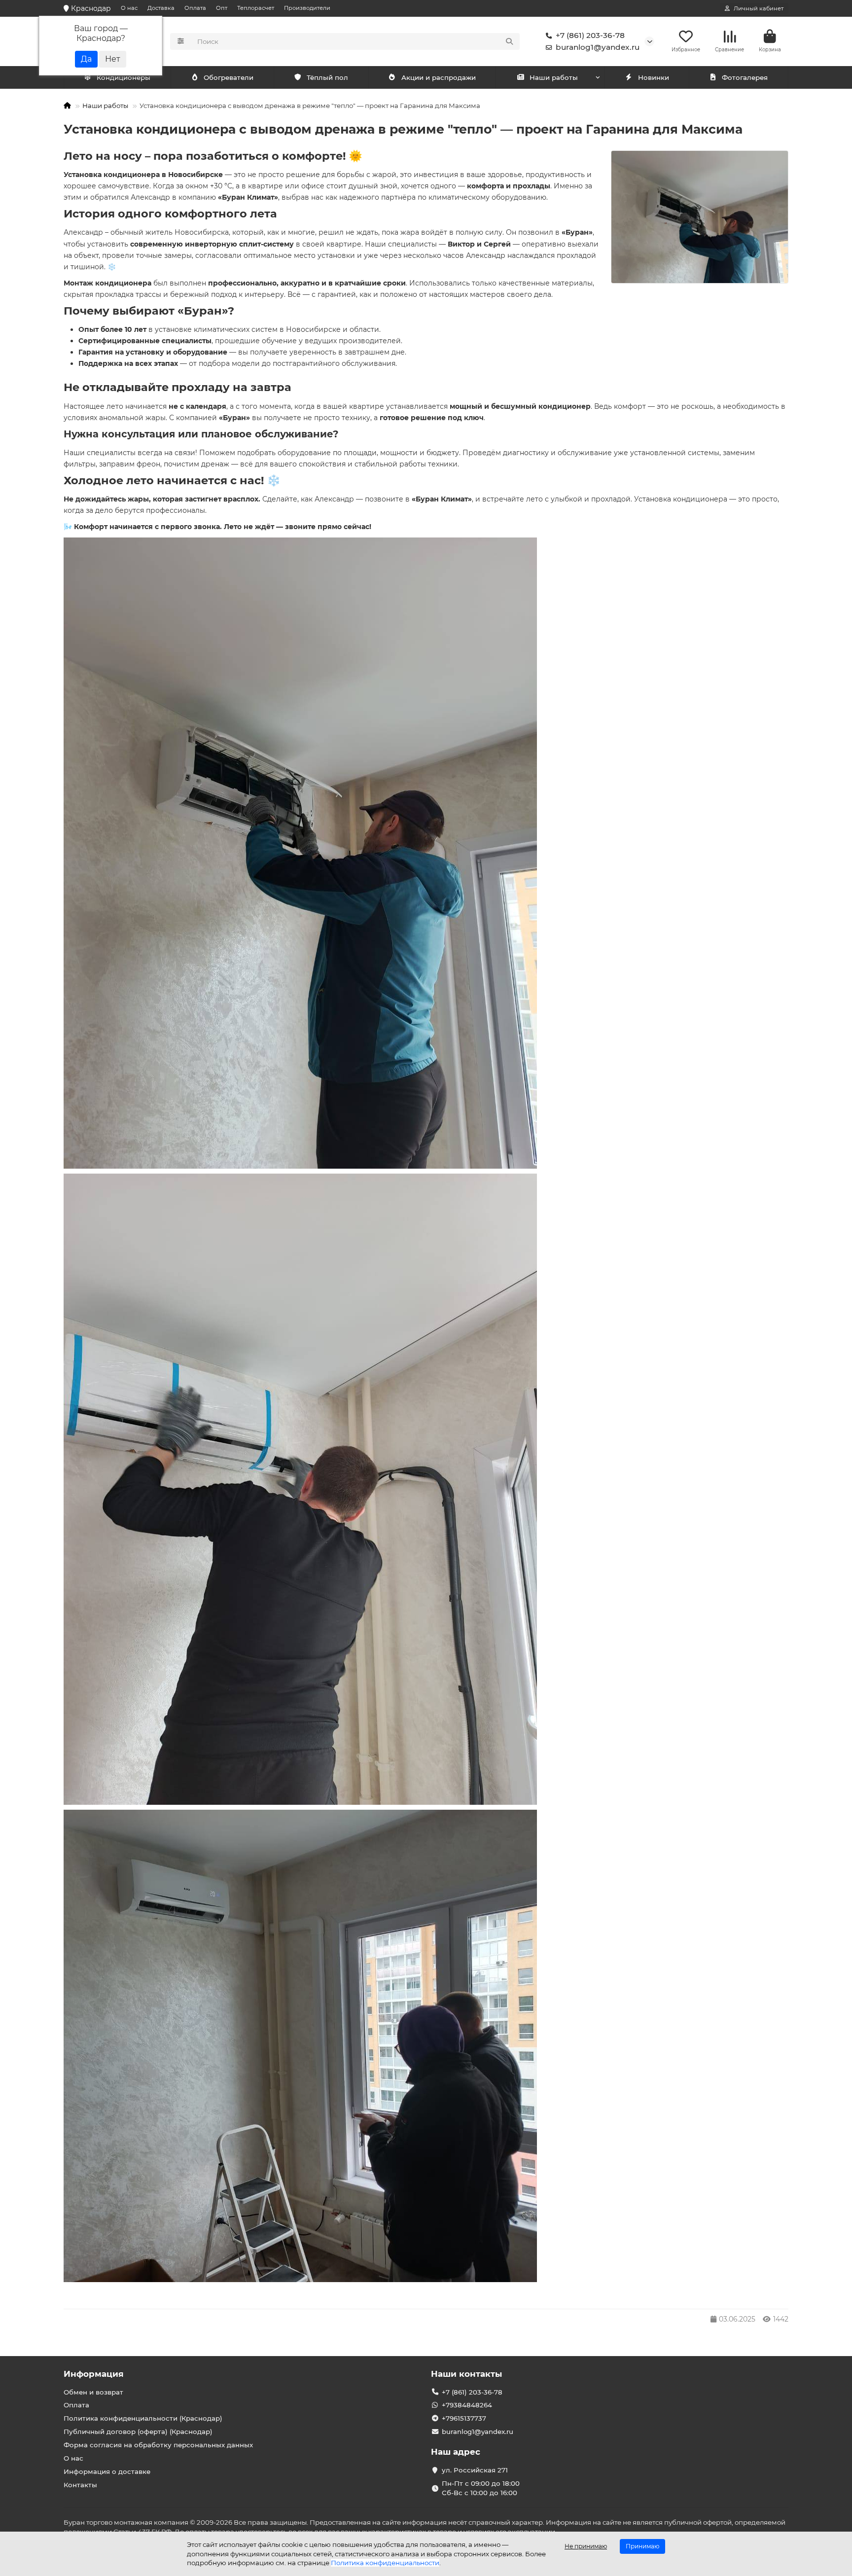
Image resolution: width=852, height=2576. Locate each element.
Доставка (161, 8)
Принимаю (642, 2546)
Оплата (195, 8)
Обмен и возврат (93, 2392)
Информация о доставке (107, 2471)
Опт (222, 8)
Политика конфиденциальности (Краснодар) (143, 2418)
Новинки (654, 77)
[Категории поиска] (181, 41)
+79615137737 (464, 2418)
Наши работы (554, 77)
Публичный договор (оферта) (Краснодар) (138, 2432)
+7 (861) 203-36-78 (590, 35)
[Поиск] (509, 41)
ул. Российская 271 (475, 2470)
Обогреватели (229, 77)
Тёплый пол (327, 77)
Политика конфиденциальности (385, 2563)
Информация (94, 2374)
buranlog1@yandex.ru (598, 47)
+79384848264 (467, 2405)
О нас (129, 8)
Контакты (80, 2485)
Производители (307, 8)
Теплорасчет (256, 8)
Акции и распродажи (439, 77)
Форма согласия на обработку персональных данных (158, 2445)
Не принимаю (586, 2546)
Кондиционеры (124, 77)
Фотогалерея (745, 77)
